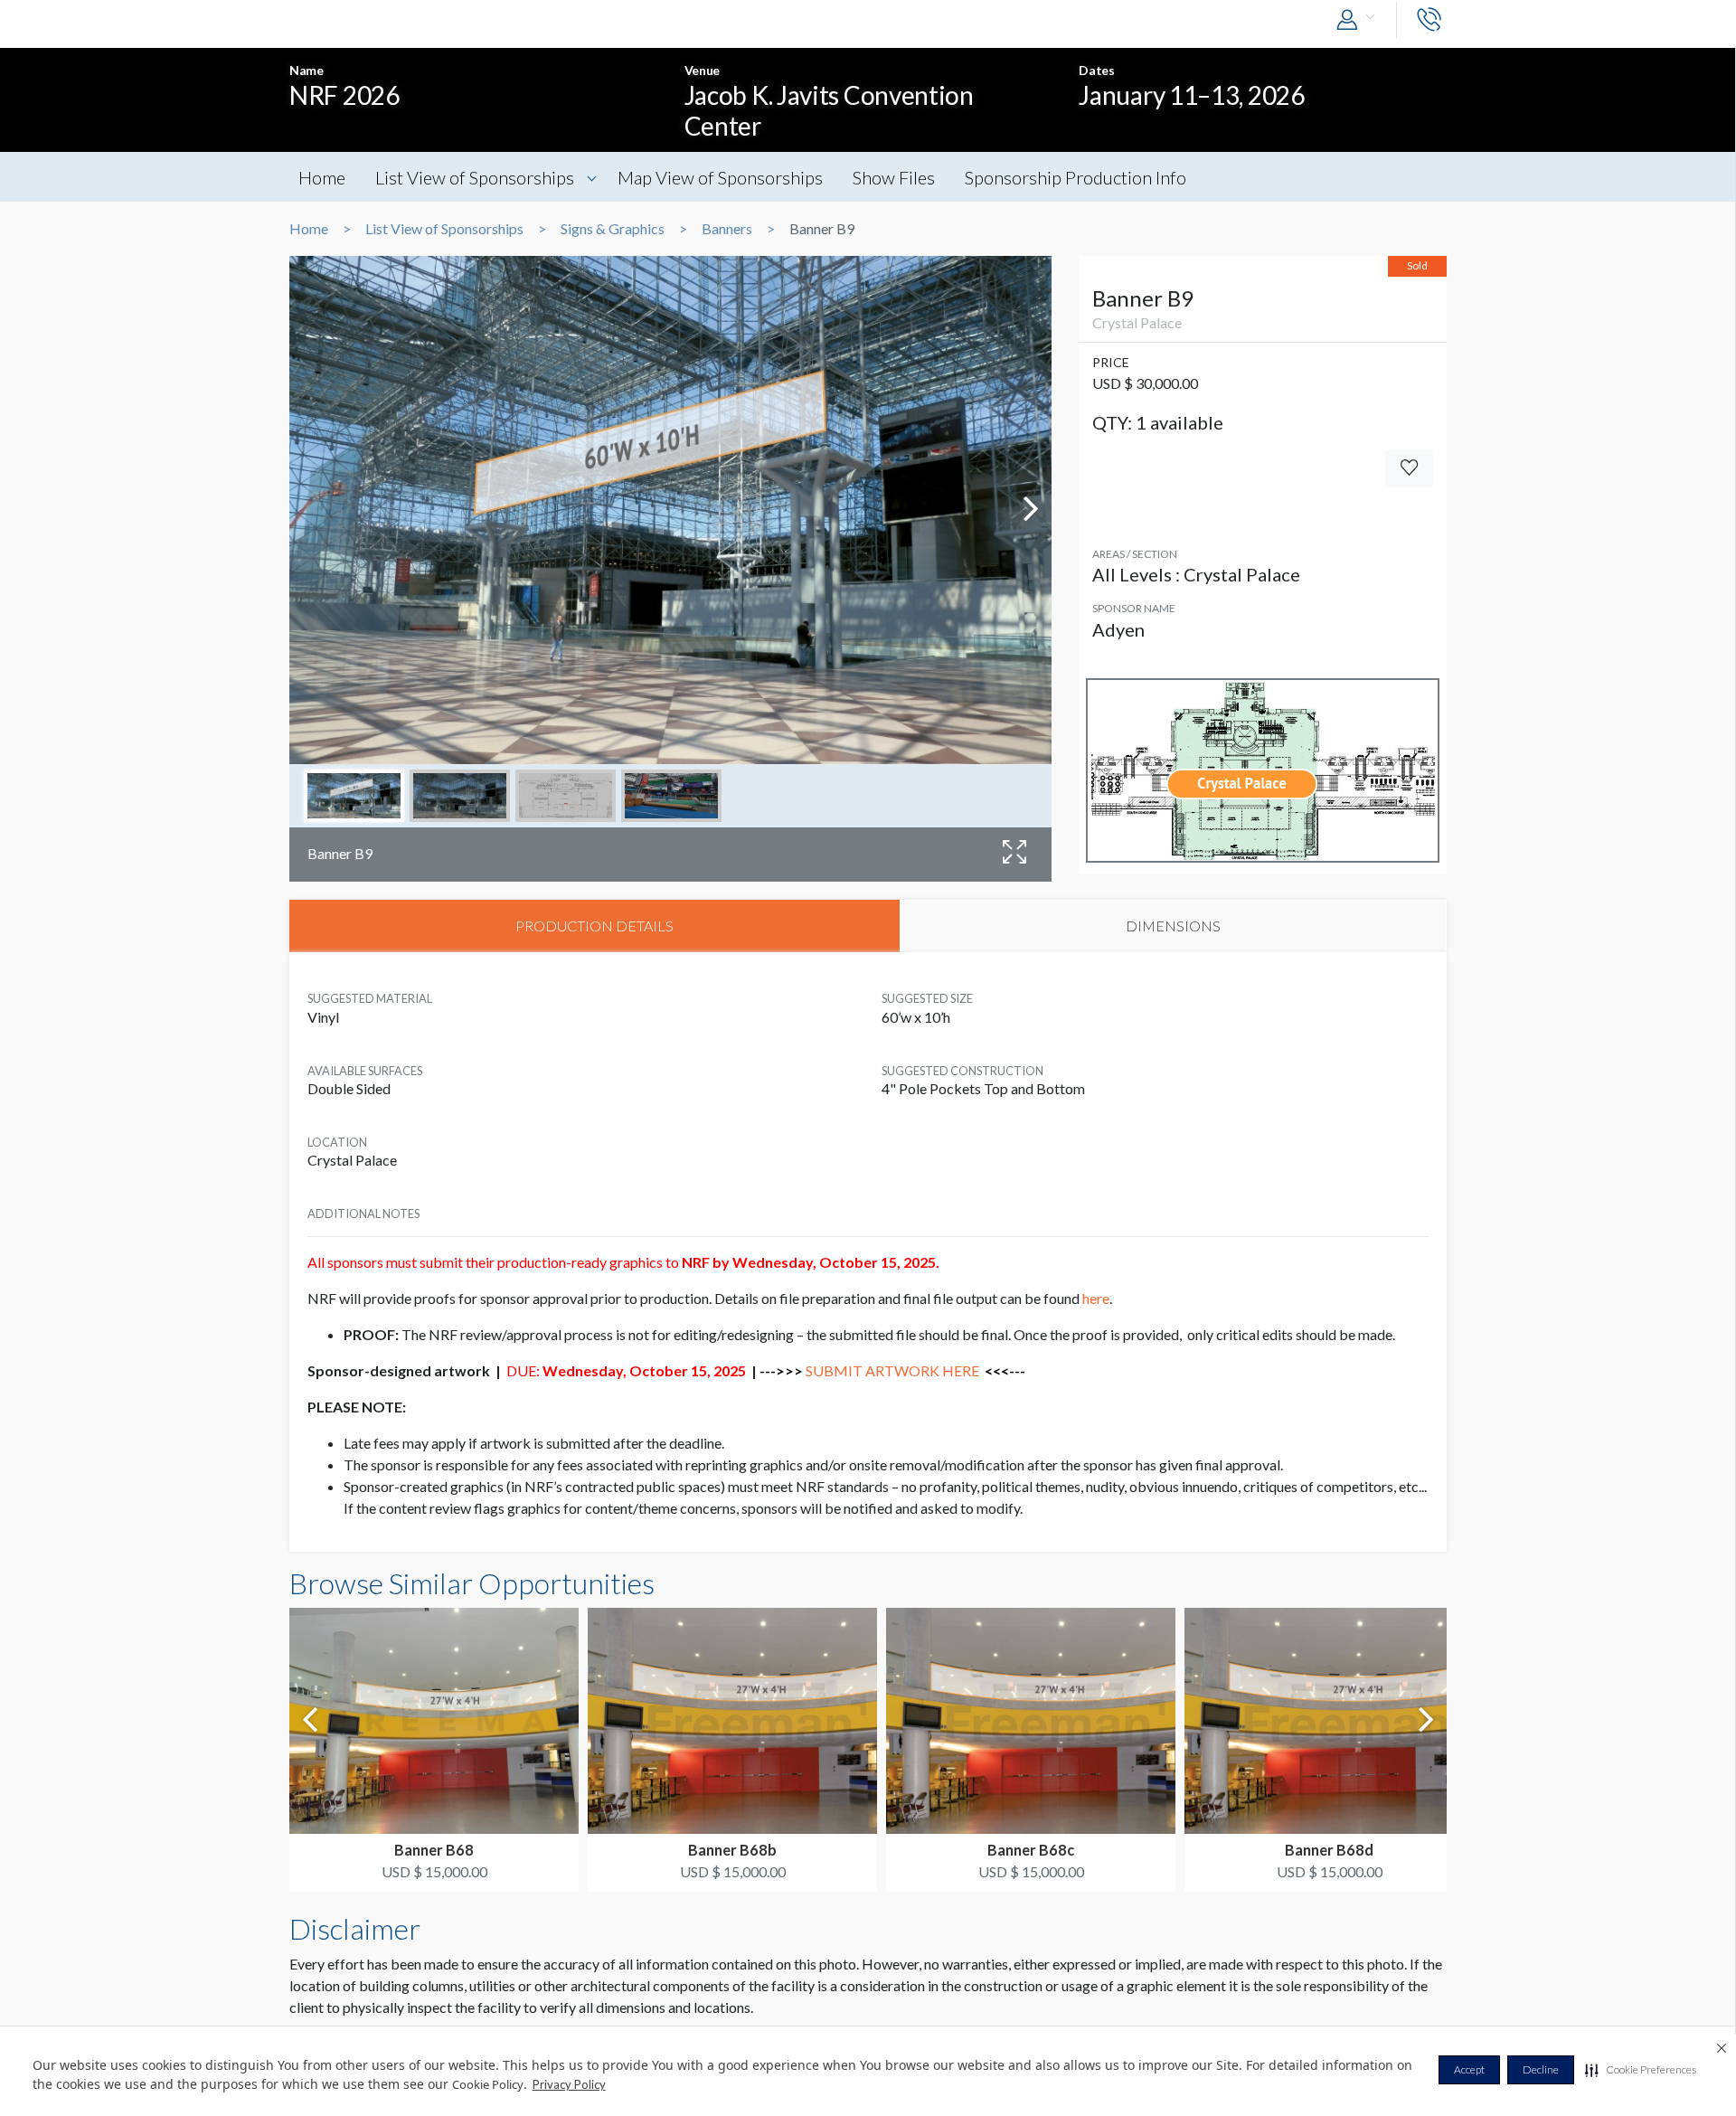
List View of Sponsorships (475, 177)
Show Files (894, 177)
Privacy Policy (569, 2084)
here (1096, 1298)
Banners (727, 229)
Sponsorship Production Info (1076, 177)
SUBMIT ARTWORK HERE (892, 1370)
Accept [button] (1469, 2069)
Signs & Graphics (613, 229)
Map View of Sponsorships (720, 177)
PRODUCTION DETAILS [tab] (594, 926)
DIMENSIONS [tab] (1173, 926)
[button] (1641, 2070)
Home (322, 177)
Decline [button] (1541, 2069)
